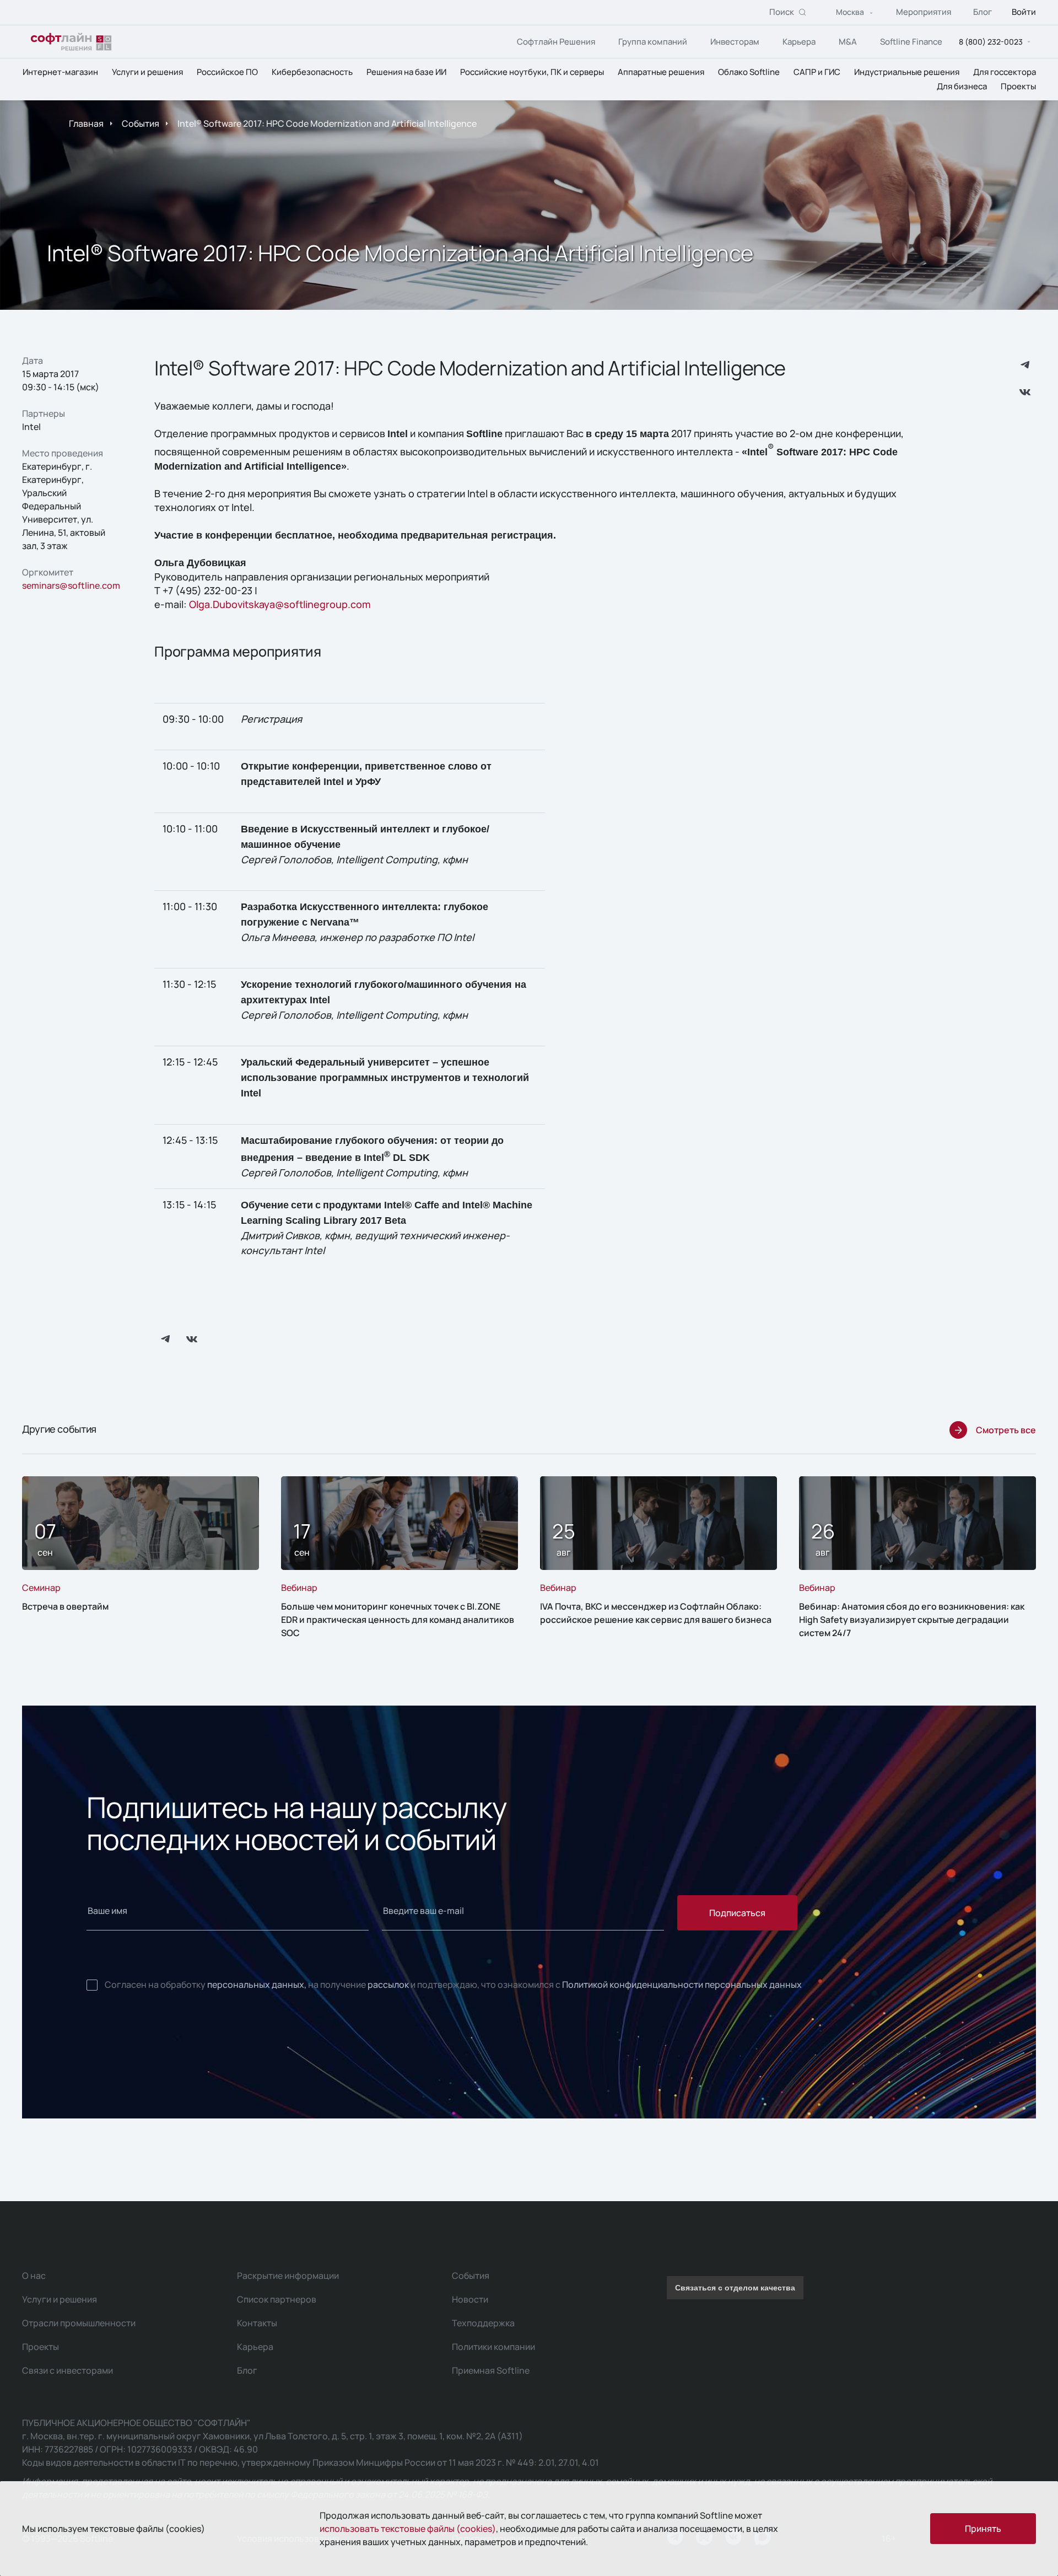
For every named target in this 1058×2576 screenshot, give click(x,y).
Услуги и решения (147, 72)
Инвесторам (735, 42)
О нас (34, 2276)
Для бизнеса (962, 86)
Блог (983, 12)
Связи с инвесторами (68, 2370)
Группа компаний (653, 42)
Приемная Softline (491, 2370)
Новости (470, 2299)
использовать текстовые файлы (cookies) (408, 2529)
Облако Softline (749, 72)
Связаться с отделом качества (735, 2288)
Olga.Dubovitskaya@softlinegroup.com (280, 604)
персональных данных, (257, 1985)
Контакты (257, 2323)
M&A (848, 42)
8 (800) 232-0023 (991, 42)
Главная (86, 123)
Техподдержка (483, 2323)
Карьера (799, 42)
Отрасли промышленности (79, 2323)
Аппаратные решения (661, 72)
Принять (983, 2529)
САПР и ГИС (817, 72)
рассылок (388, 1985)
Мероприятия (924, 12)
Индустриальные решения (907, 72)
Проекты (1018, 86)
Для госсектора (1005, 72)
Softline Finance (911, 42)
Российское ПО (227, 72)
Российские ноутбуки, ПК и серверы (532, 72)
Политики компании (493, 2347)
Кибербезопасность (312, 72)
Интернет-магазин (60, 72)
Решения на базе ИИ (406, 72)
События (141, 123)
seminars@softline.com (71, 585)
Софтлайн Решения (556, 42)
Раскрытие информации (288, 2276)
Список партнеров (277, 2299)
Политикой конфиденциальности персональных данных (682, 1985)
